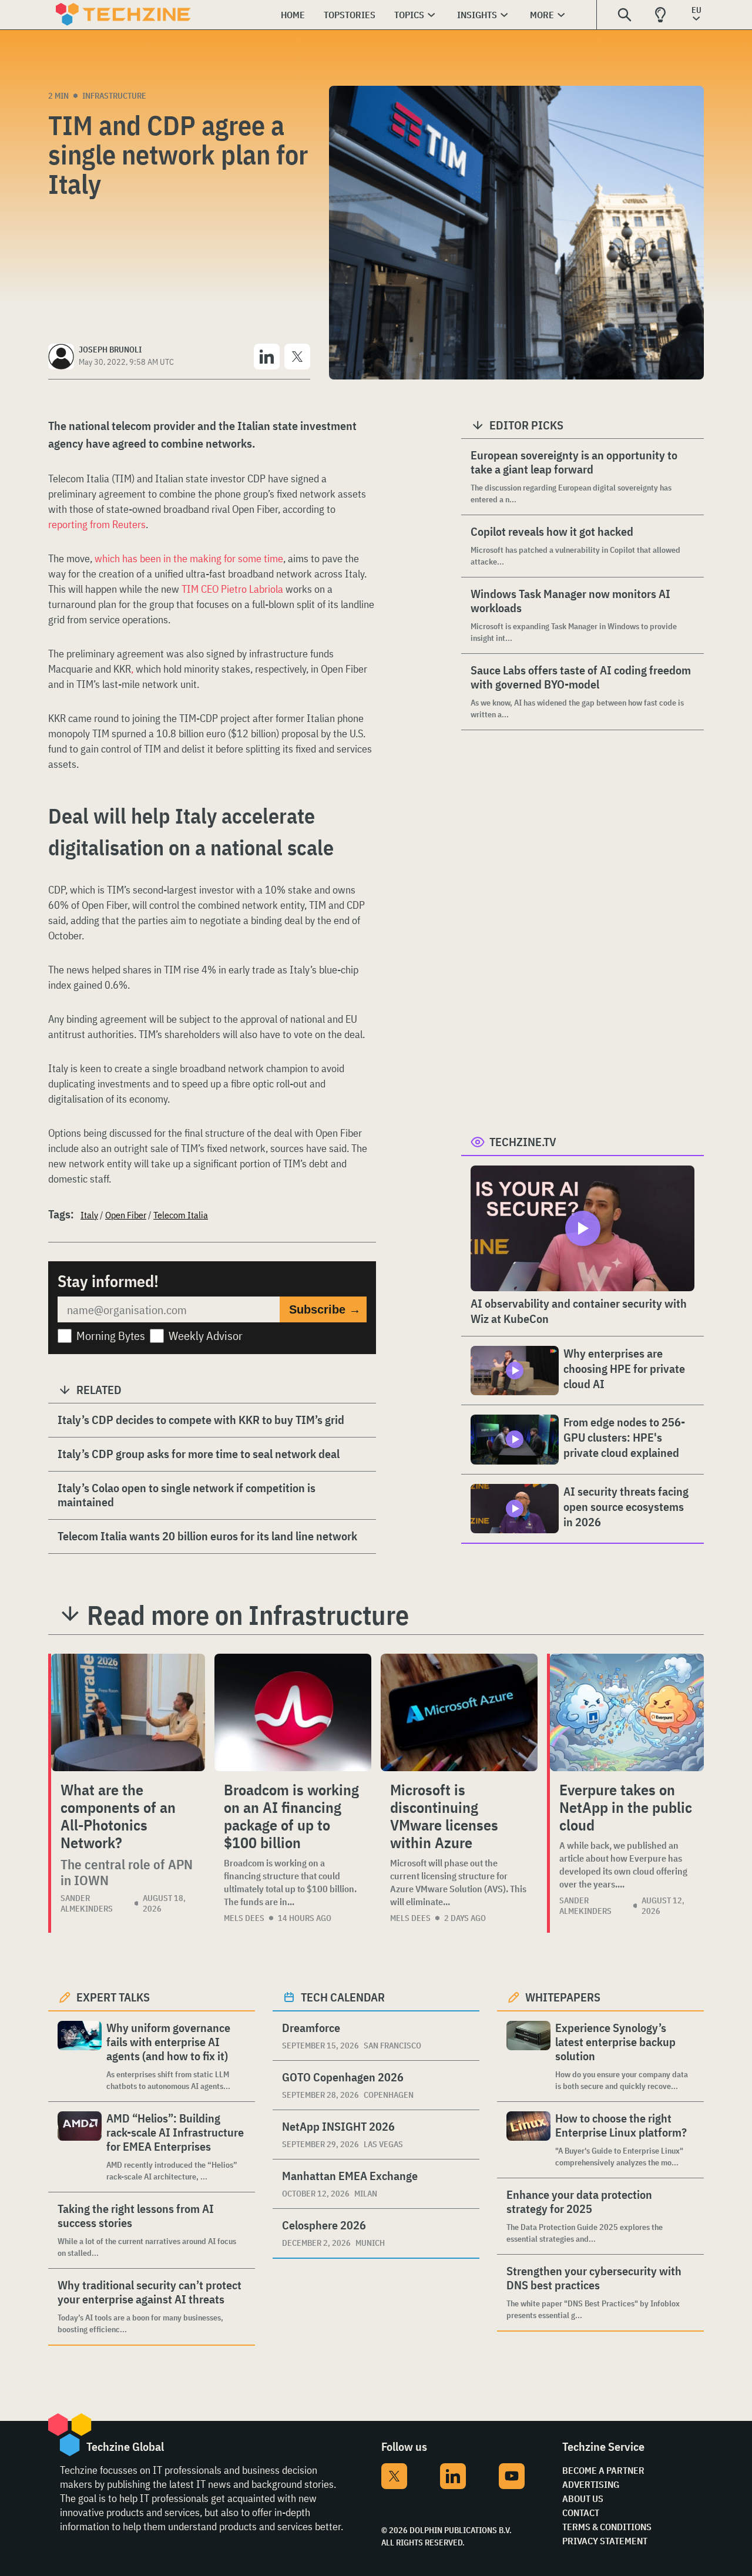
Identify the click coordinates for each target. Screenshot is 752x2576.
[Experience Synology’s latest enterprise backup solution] (528, 2056)
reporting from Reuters (97, 524)
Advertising (591, 2484)
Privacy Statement (605, 2541)
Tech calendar (343, 1997)
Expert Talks (113, 1997)
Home (293, 15)
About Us (583, 2498)
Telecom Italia (181, 1215)
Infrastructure (114, 96)
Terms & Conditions (607, 2527)
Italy (89, 1215)
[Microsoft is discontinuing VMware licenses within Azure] (459, 1712)
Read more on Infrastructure (248, 1615)
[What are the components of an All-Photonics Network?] (128, 1712)
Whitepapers (563, 1997)
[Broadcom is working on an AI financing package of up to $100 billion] (293, 1712)
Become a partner (603, 2470)
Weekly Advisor (206, 1336)
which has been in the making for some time (189, 558)
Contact (581, 2513)
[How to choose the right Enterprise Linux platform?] (528, 2140)
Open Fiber (126, 1215)
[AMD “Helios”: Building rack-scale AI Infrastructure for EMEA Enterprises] (80, 2147)
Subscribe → (325, 1309)
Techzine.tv (523, 1142)
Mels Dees (244, 1918)
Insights (477, 15)
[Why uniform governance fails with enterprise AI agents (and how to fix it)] (80, 2056)
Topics (409, 15)
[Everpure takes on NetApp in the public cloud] (627, 1712)
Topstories (350, 15)
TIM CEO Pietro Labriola (232, 589)
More (542, 15)
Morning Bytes (111, 1336)
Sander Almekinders (87, 1903)
